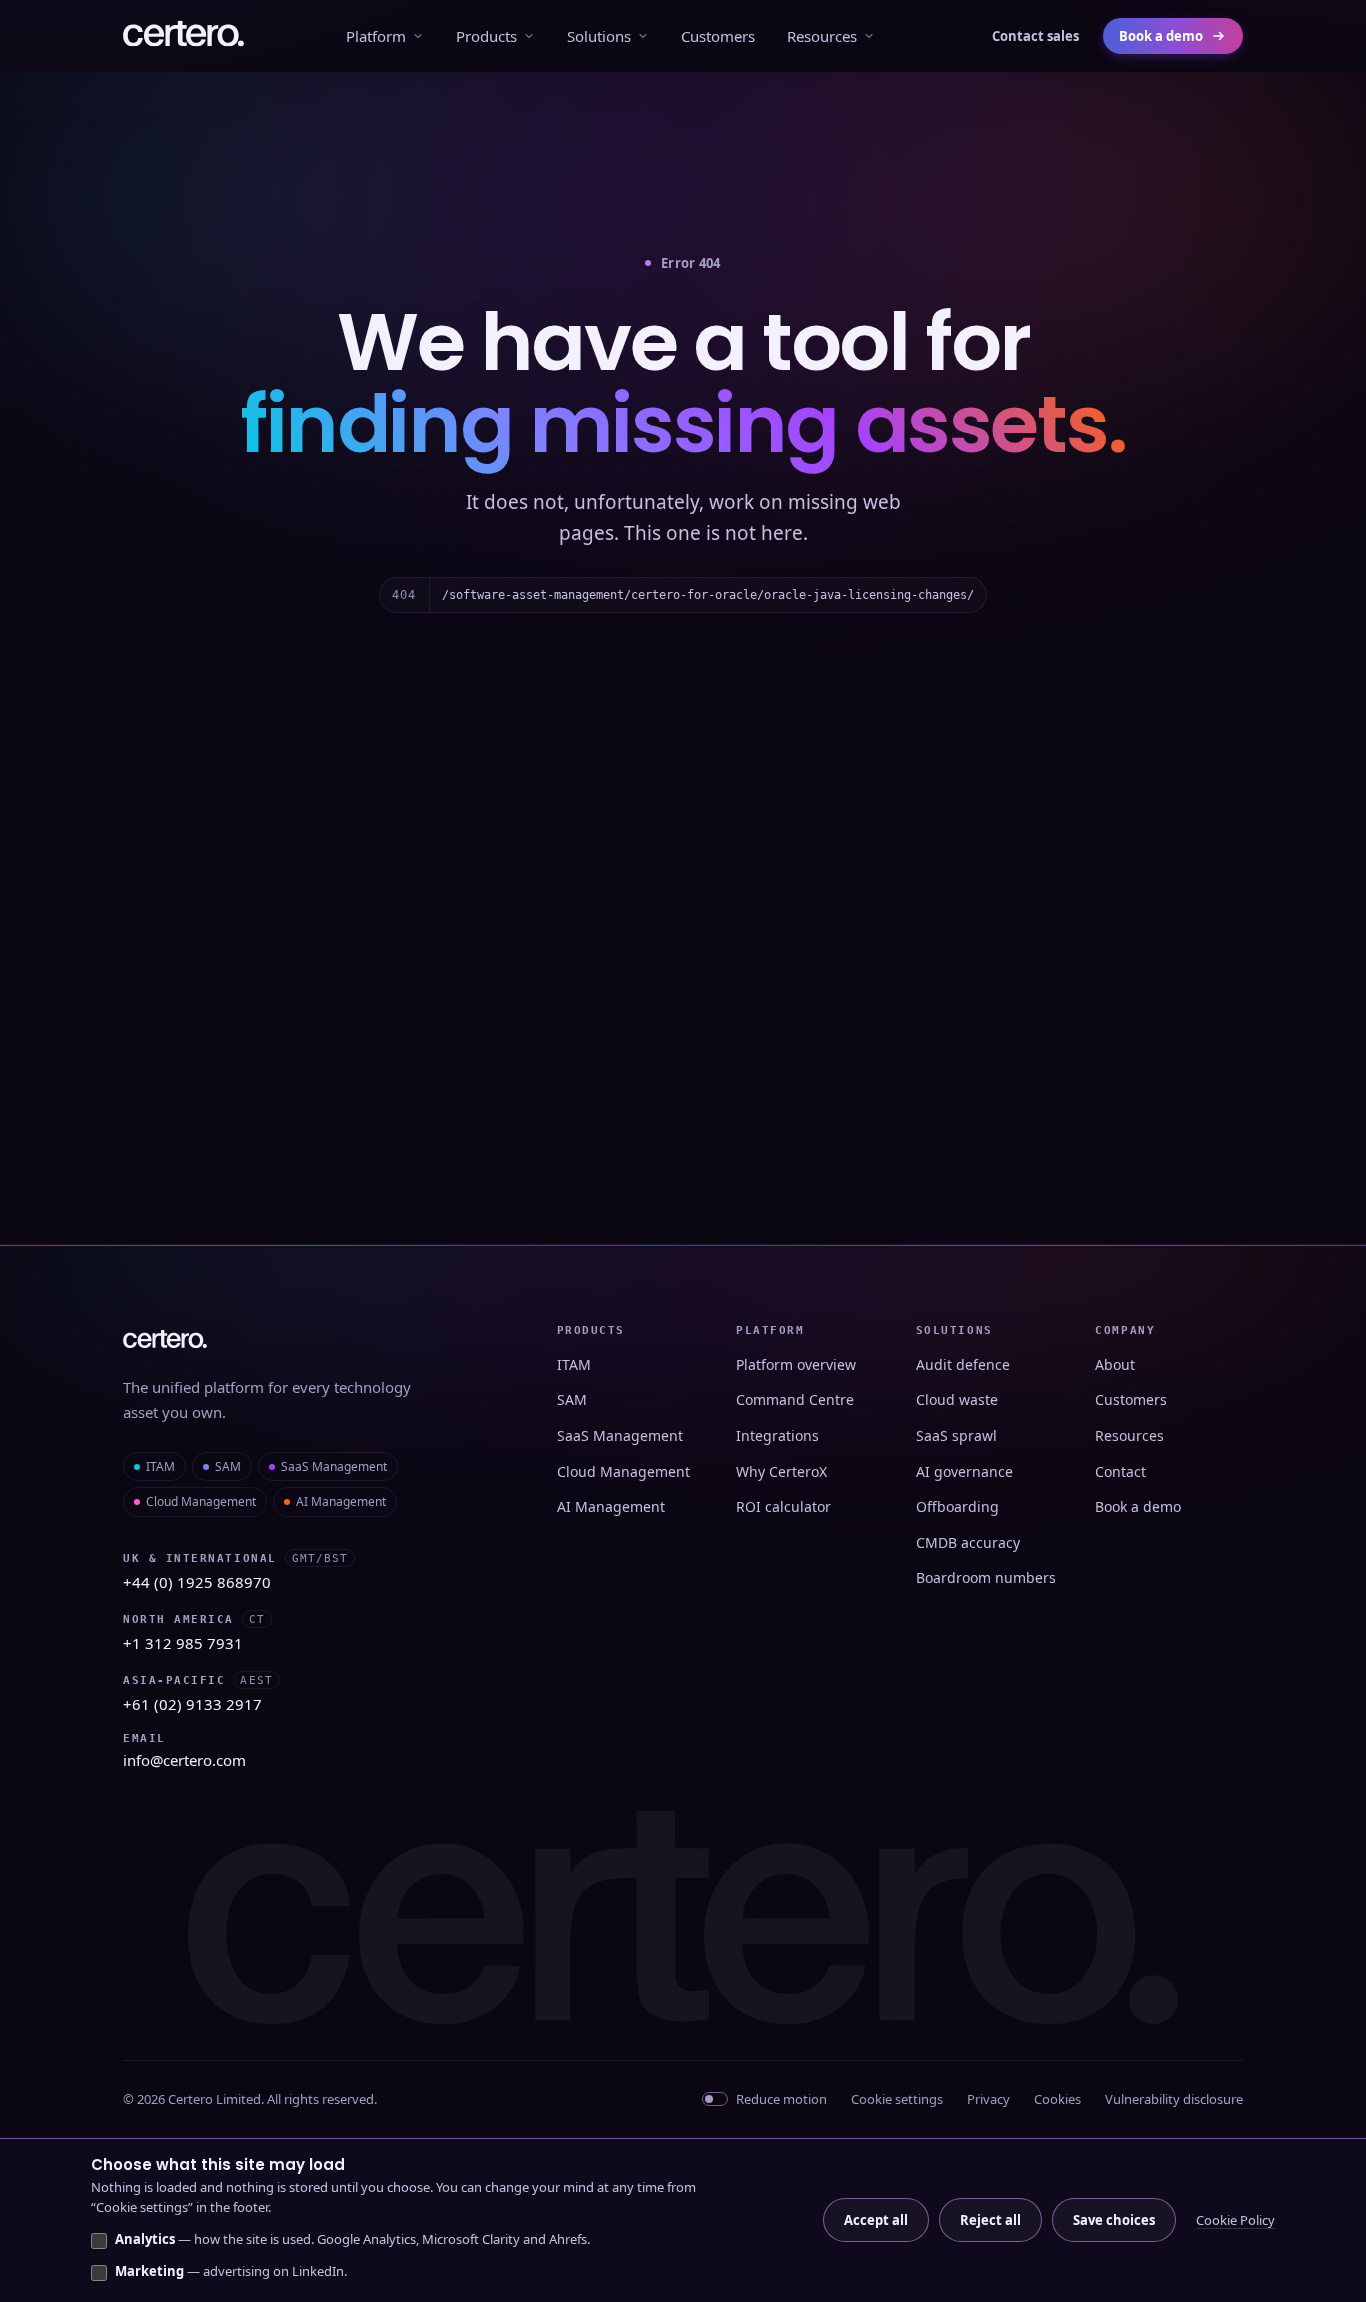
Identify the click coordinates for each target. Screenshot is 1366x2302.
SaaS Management (334, 1466)
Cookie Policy (1235, 2220)
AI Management (341, 1501)
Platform (376, 36)
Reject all (990, 2220)
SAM (228, 1466)
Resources (822, 36)
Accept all (876, 2220)
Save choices (1114, 2220)
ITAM (160, 1466)
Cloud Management (201, 1501)
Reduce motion (781, 2099)
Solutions (599, 36)
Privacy (988, 2099)
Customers (718, 36)
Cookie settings (897, 2099)
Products (486, 36)
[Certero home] (183, 36)
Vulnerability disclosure (1174, 2099)
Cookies (1057, 2099)
